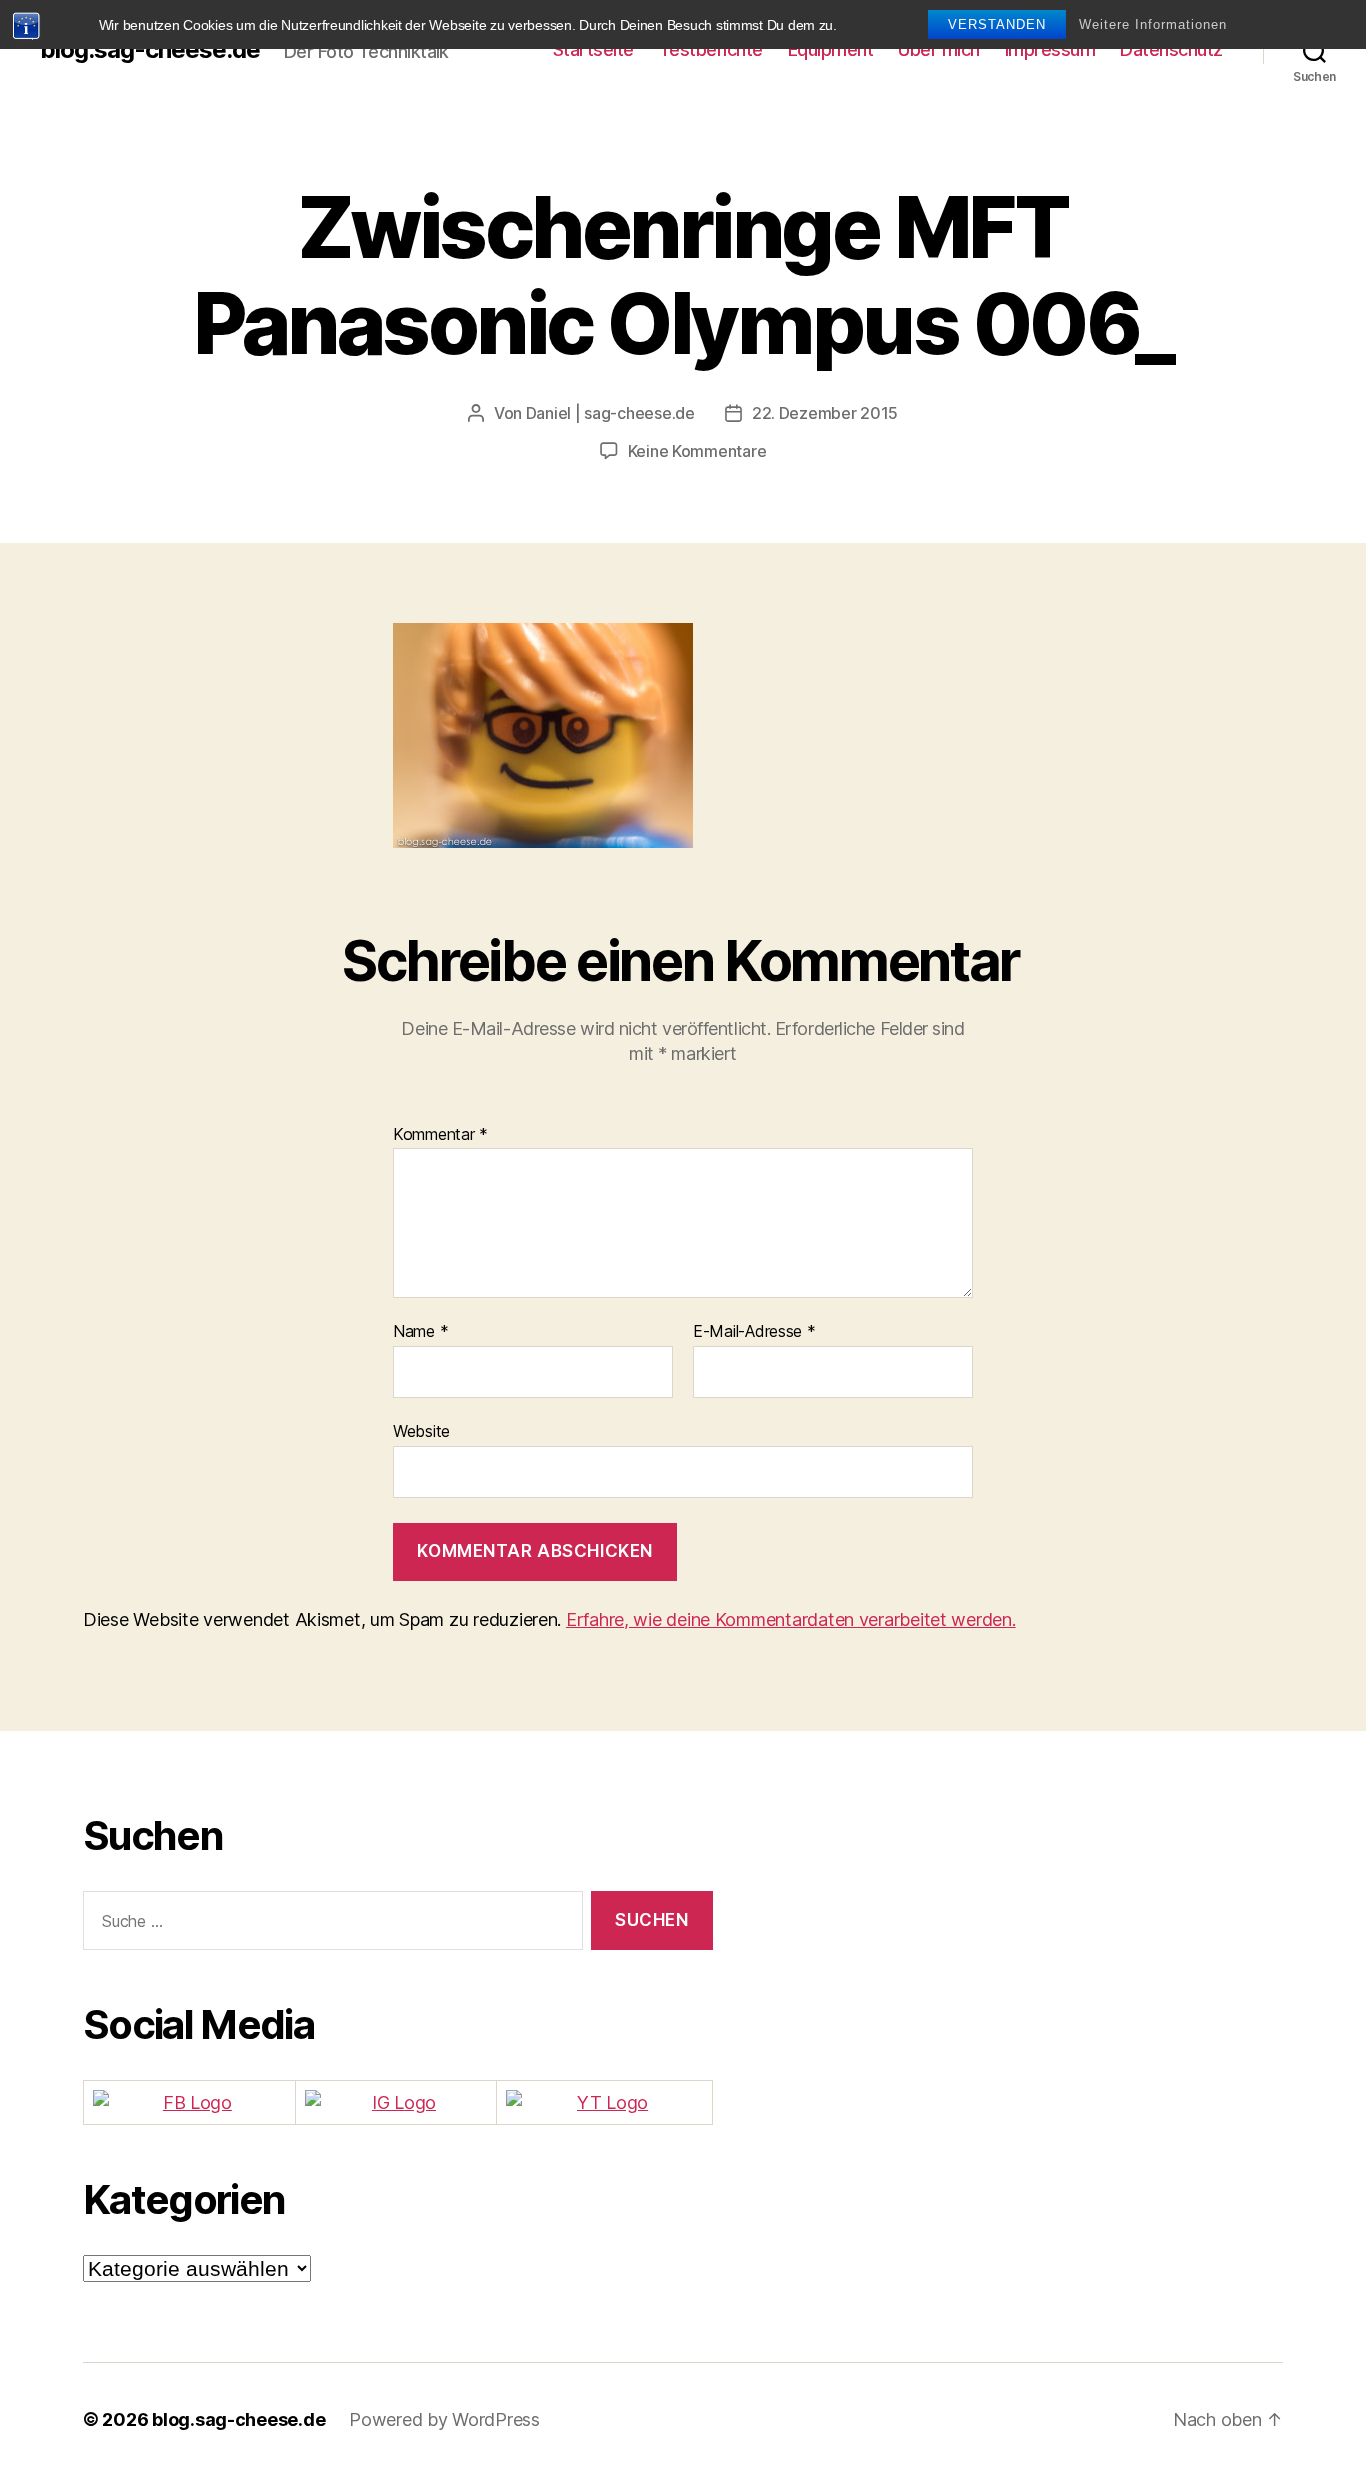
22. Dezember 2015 (825, 413)
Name (420, 1332)
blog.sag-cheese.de (150, 50)
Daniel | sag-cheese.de (610, 413)
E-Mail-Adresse (754, 1332)
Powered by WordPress (444, 2419)
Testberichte (711, 49)
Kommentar (440, 1135)
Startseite (593, 49)
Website (421, 1430)
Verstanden (997, 24)
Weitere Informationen (1153, 24)
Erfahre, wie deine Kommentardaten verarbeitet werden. (791, 1619)
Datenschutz (1171, 49)
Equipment (831, 49)
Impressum (1050, 49)
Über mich (939, 49)
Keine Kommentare (697, 451)
